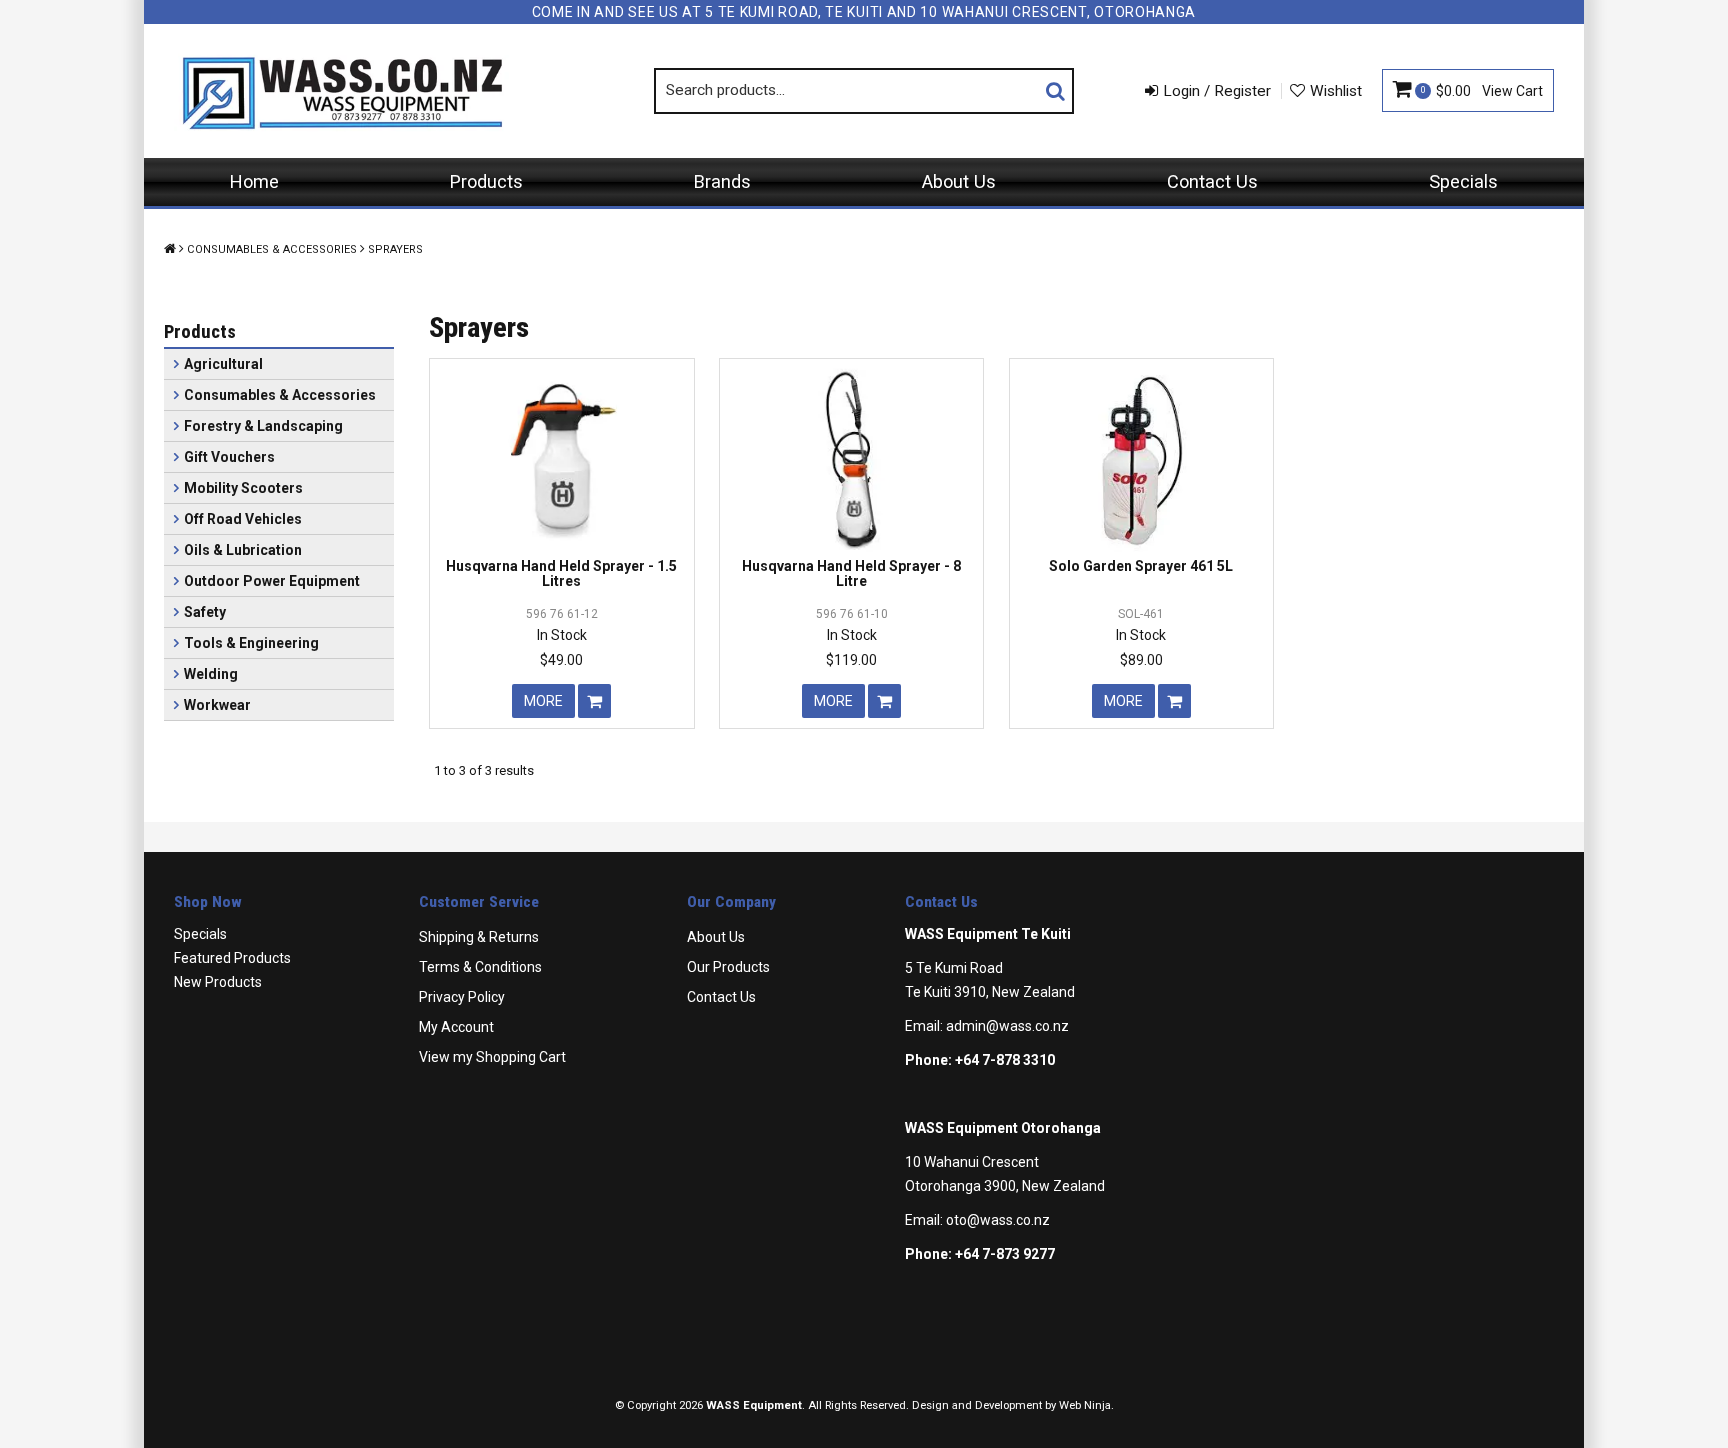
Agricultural (223, 364)
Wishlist (1336, 91)
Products (486, 181)
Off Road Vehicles (243, 519)
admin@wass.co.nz (1007, 1026)
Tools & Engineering (251, 643)
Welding (211, 674)
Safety (205, 612)
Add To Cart (594, 701)
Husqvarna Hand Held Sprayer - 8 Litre (851, 573)
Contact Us (1212, 181)
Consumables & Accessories (272, 249)
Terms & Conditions (480, 967)
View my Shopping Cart (492, 1057)
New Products (218, 982)
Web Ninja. (1086, 1405)
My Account (456, 1027)
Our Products (728, 967)
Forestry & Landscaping (263, 426)
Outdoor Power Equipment (272, 581)
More (543, 701)
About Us (959, 181)
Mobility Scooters (243, 488)
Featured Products (232, 958)
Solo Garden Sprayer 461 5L (1141, 566)
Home (254, 181)
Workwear (217, 705)
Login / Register (1217, 91)
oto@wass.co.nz (998, 1220)
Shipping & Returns (479, 937)
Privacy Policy (462, 997)
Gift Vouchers (229, 457)
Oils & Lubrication (243, 550)
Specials (1463, 181)
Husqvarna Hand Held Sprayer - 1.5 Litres (561, 573)
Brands (722, 181)
